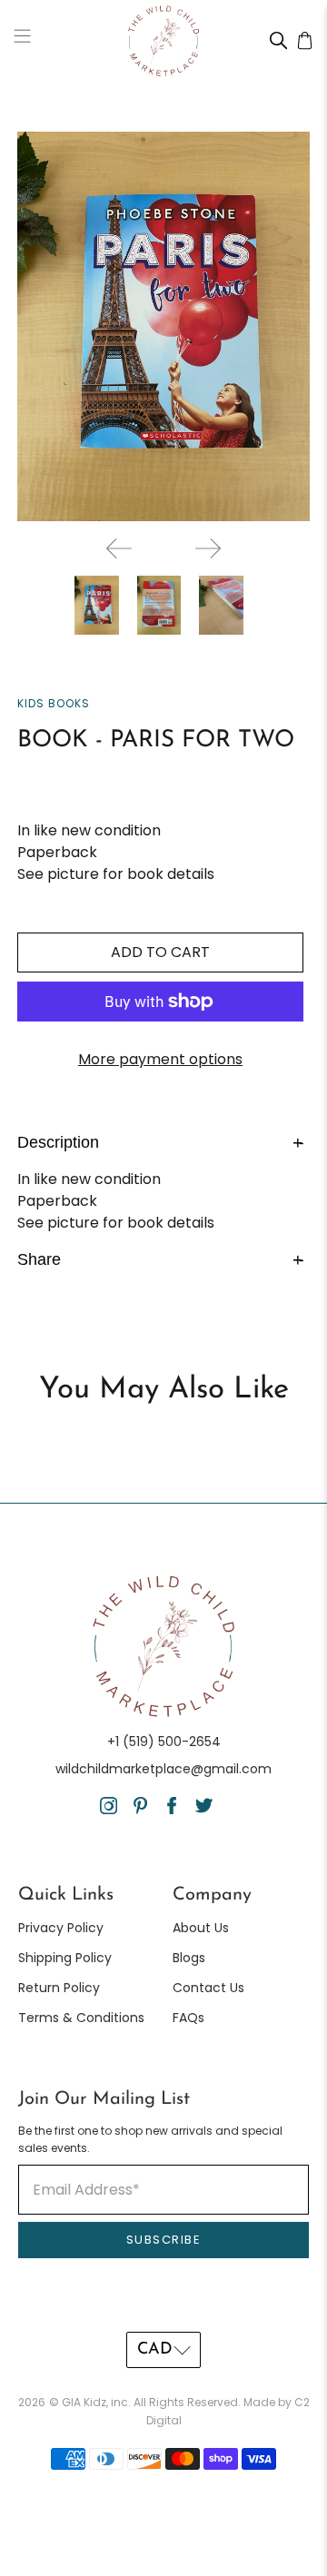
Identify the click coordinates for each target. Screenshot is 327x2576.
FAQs (188, 2018)
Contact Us (208, 1988)
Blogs (189, 1958)
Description (160, 1141)
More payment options (160, 1059)
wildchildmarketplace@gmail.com (163, 1769)
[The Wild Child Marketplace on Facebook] (172, 1810)
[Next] (208, 548)
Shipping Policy (65, 1958)
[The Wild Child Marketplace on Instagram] (109, 1810)
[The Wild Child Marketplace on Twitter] (204, 1810)
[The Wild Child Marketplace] (163, 41)
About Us (201, 1928)
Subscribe (164, 2240)
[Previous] (119, 548)
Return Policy (59, 1988)
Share (160, 1258)
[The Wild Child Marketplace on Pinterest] (140, 1810)
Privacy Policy (61, 1928)
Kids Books (54, 703)
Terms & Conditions (81, 2018)
